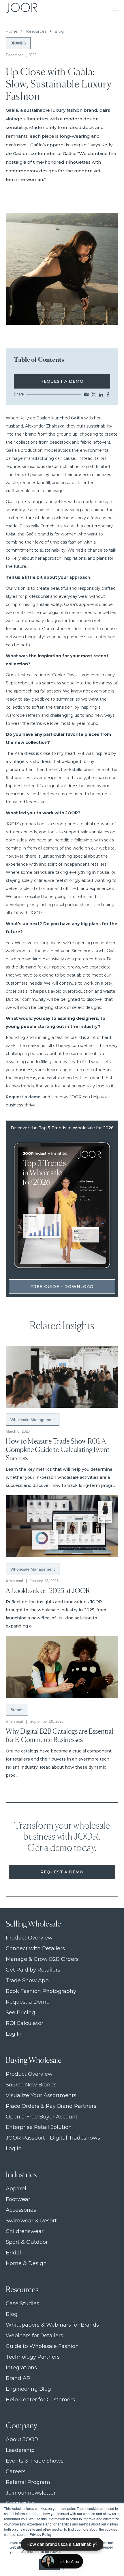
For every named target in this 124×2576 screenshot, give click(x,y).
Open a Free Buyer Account (42, 2117)
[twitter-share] (94, 394)
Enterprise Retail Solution (39, 2127)
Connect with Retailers (35, 1949)
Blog (59, 31)
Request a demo (23, 1097)
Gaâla (77, 418)
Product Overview (29, 1938)
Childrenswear (25, 2231)
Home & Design (26, 2264)
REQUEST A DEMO (62, 381)
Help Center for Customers (40, 2400)
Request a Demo (62, 1872)
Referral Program (28, 2482)
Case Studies (22, 2304)
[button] (115, 8)
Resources (36, 31)
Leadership (20, 2450)
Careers (16, 2472)
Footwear (18, 2199)
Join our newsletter (31, 2493)
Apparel (16, 2189)
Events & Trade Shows (35, 2461)
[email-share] (86, 394)
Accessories (21, 2210)
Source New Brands (31, 2085)
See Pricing (20, 2013)
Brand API (19, 2378)
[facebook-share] (108, 394)
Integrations (21, 2368)
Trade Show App (27, 1981)
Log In (14, 2034)
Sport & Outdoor (27, 2242)
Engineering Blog (28, 2389)
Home (12, 31)
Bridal (13, 2253)
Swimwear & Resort (31, 2221)
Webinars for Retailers (34, 2336)
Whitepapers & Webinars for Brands (52, 2325)
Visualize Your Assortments (41, 2096)
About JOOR (22, 2440)
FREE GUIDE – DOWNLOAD (62, 1287)
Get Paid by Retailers (33, 1970)
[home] (20, 8)
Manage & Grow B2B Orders (42, 1959)
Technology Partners (33, 2357)
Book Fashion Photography (41, 1991)
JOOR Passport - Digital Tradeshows (53, 2138)
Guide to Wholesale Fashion (42, 2346)
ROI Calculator (25, 2023)
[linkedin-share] (101, 394)
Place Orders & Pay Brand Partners (51, 2106)
